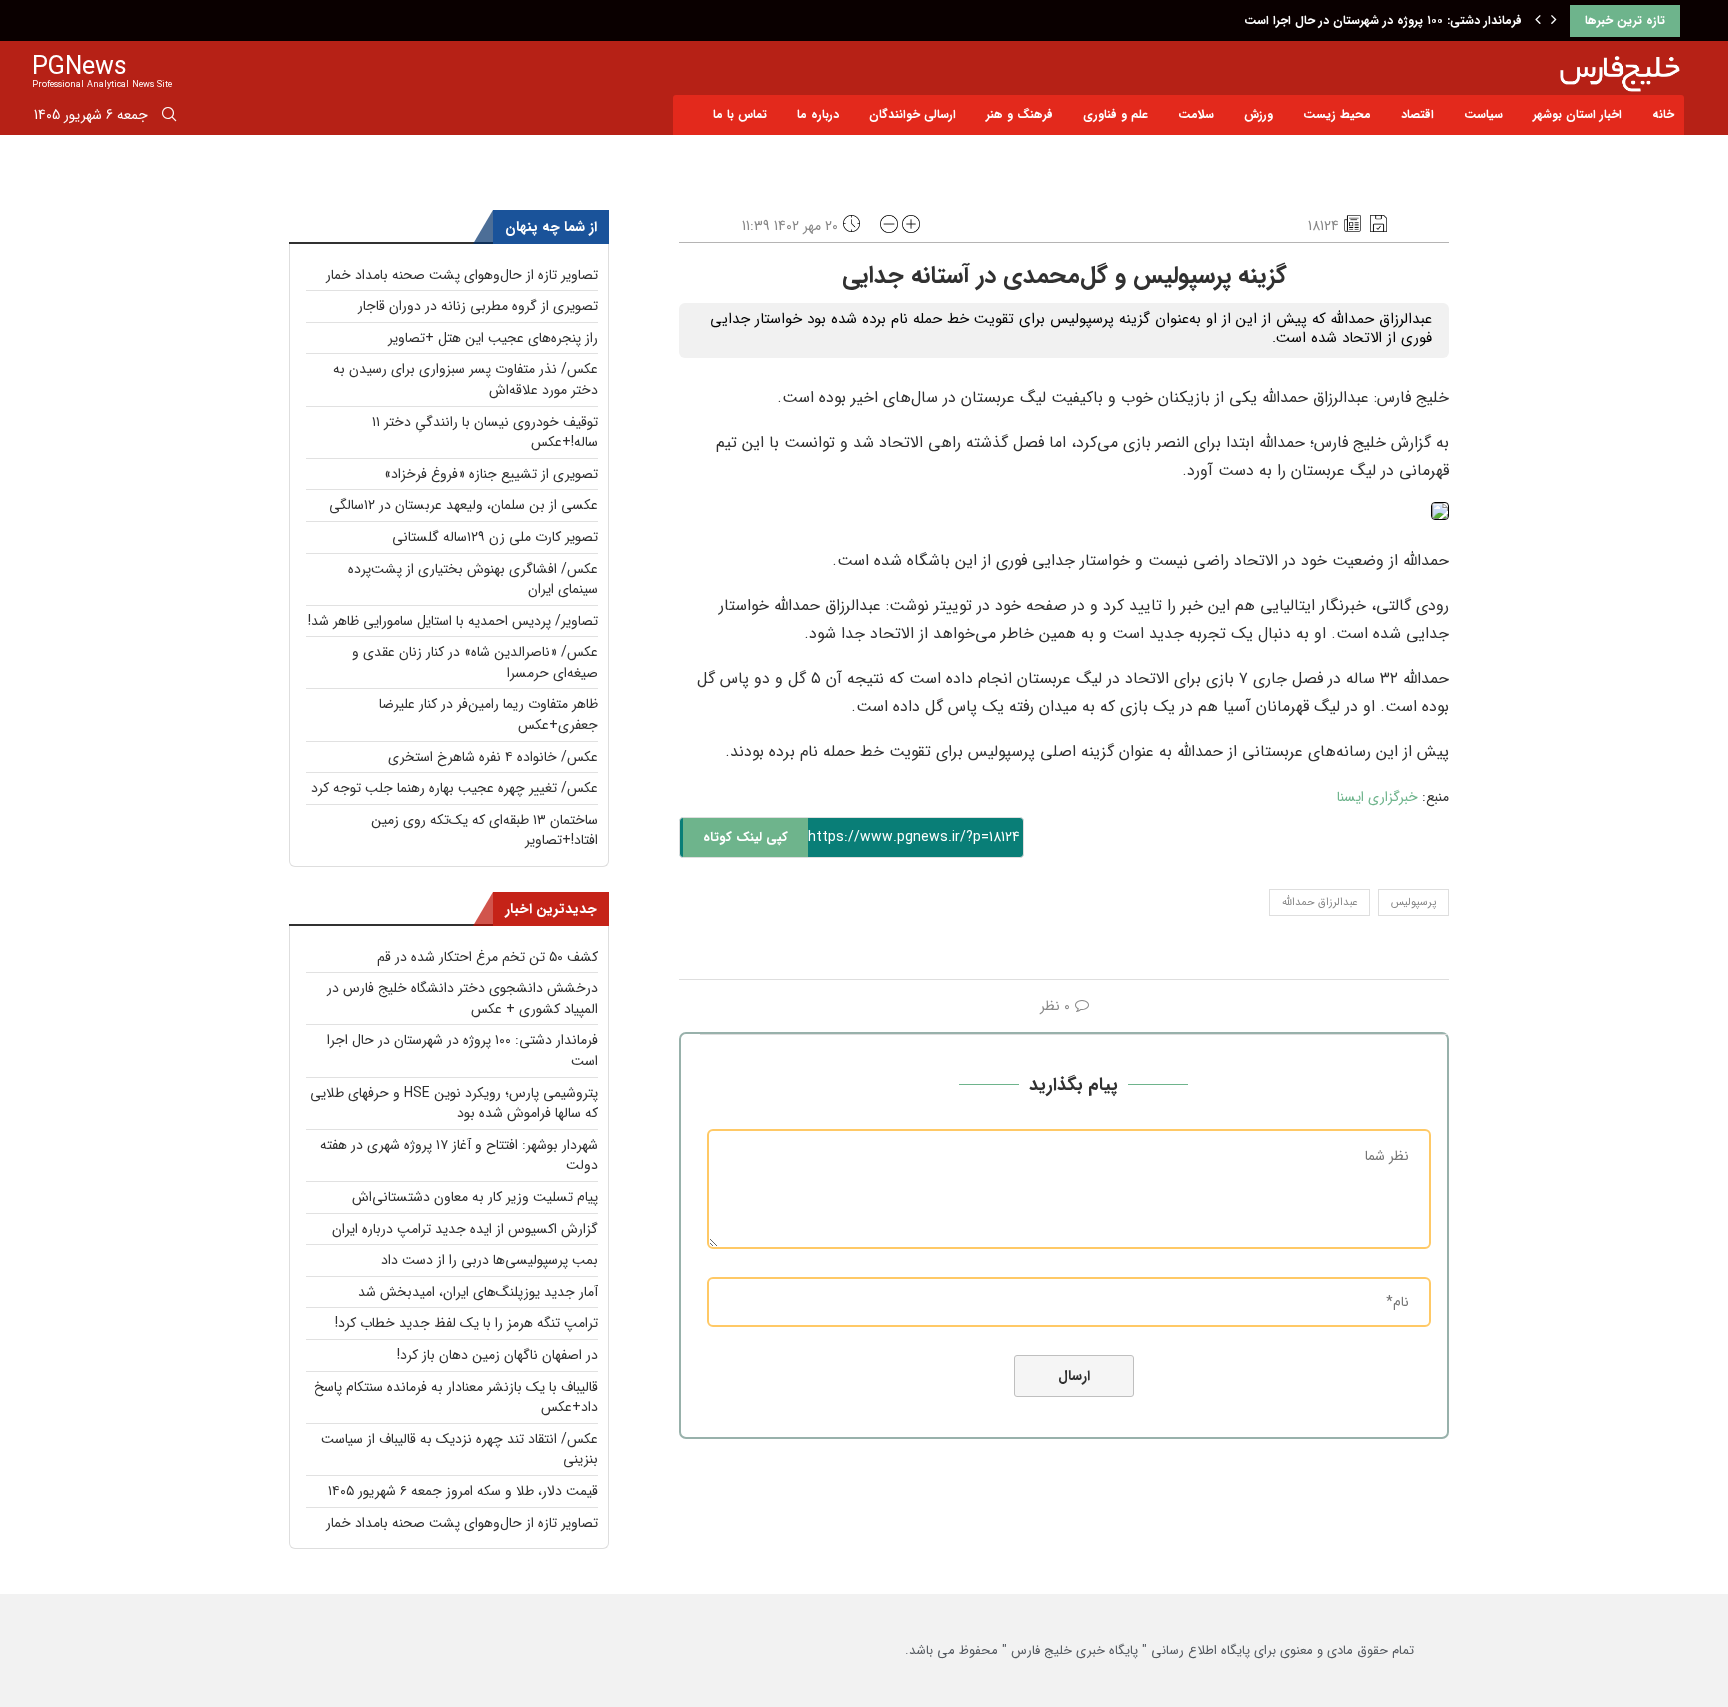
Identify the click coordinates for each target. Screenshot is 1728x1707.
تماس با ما (740, 114)
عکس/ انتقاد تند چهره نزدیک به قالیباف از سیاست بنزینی (459, 1449)
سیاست (1483, 114)
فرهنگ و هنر (1019, 114)
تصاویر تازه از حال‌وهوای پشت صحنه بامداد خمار (462, 275)
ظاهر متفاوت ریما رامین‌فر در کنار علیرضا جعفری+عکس (488, 714)
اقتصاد (1417, 114)
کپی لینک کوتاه (745, 837)
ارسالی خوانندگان (912, 114)
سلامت (1196, 114)
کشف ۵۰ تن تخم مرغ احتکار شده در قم (487, 957)
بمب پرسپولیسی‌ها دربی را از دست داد (489, 1260)
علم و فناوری (1115, 114)
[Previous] (1538, 21)
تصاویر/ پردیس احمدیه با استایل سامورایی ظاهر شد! (453, 621)
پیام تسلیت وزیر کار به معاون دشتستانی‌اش (475, 1197)
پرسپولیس (1413, 902)
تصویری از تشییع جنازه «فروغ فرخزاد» (491, 474)
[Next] (1554, 21)
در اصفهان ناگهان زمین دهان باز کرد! (497, 1355)
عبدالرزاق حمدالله (1319, 902)
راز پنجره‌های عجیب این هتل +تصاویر (493, 338)
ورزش (1258, 114)
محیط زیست (1337, 114)
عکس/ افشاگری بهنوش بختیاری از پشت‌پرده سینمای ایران (473, 579)
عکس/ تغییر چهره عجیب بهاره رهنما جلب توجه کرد (454, 788)
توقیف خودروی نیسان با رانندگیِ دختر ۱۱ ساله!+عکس (485, 432)
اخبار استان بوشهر (1577, 114)
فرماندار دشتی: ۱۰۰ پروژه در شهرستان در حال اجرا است (1383, 20)
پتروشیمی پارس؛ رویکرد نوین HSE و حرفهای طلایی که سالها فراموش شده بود (454, 1103)
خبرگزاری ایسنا (1377, 797)
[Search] (169, 118)
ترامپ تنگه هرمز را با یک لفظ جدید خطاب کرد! (466, 1323)
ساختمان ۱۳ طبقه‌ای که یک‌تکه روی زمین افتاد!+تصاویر (484, 830)
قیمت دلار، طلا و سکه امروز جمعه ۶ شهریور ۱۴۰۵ (463, 1491)
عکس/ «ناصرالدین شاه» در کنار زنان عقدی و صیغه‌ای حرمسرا (475, 662)
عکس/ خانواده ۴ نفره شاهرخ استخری (493, 757)
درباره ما (818, 114)
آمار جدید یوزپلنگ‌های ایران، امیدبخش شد (478, 1292)
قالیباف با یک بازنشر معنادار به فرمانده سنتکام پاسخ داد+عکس (456, 1397)
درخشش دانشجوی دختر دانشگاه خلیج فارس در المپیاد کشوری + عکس (462, 998)
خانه (1663, 114)
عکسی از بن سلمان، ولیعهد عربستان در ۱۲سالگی (463, 505)
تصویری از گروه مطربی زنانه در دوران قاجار (478, 306)
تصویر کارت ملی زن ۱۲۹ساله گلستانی (495, 537)
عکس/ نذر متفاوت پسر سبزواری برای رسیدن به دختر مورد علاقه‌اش (465, 379)
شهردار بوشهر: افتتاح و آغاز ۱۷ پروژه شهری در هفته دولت (459, 1155)
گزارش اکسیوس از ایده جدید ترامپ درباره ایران (465, 1229)
